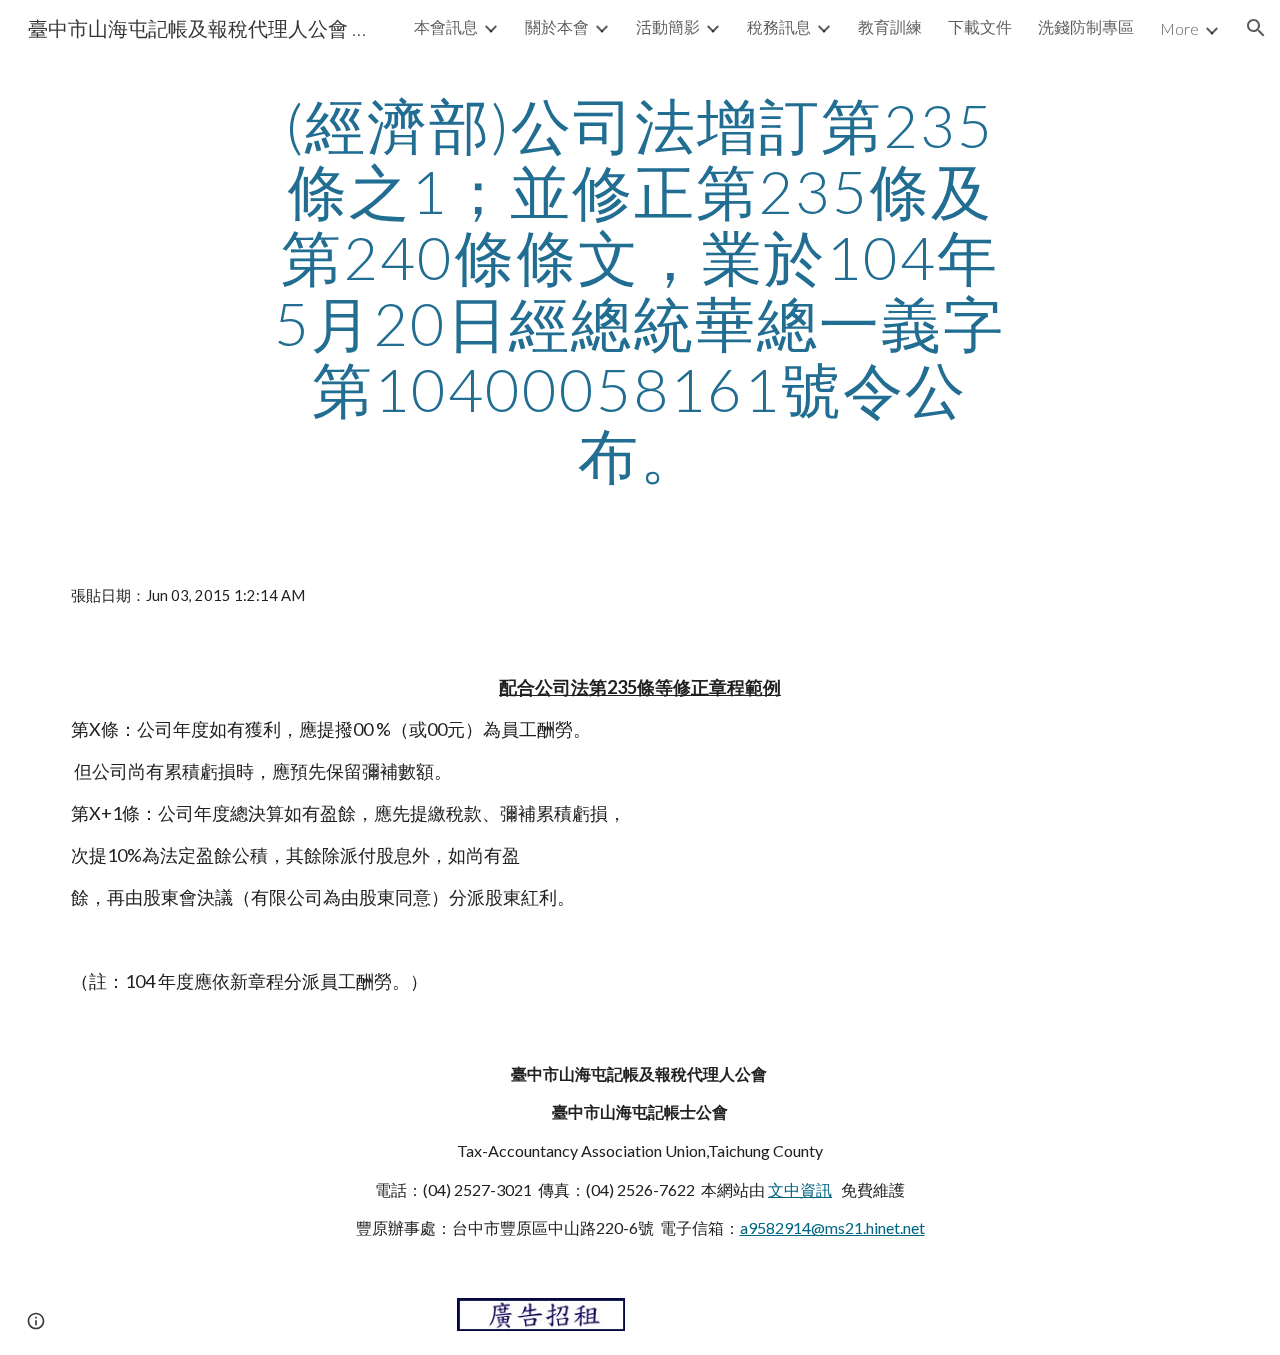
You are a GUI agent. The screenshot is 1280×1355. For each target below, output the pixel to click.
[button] (1256, 28)
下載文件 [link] (980, 26)
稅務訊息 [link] (779, 26)
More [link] (1179, 28)
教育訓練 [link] (890, 26)
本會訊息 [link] (446, 26)
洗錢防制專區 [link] (1086, 26)
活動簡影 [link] (668, 26)
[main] (640, 290)
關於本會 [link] (557, 26)
